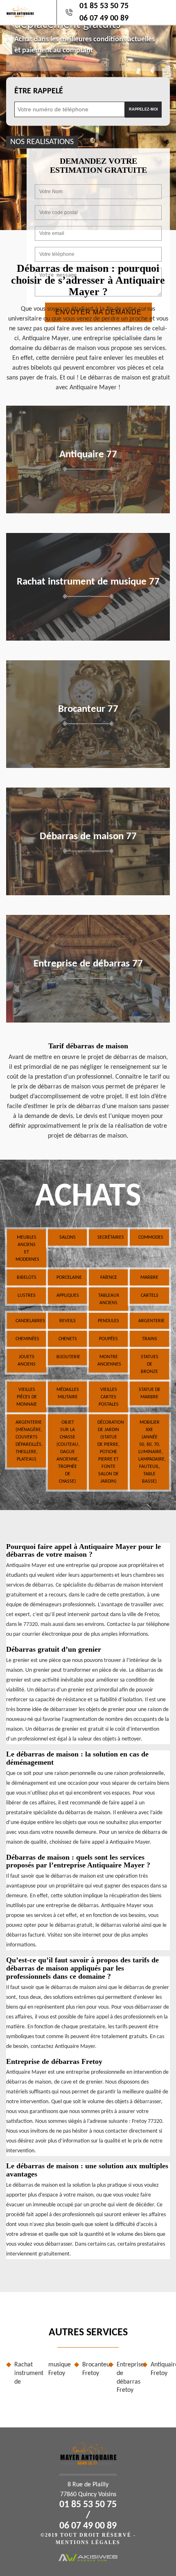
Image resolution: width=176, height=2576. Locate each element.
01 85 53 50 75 (104, 6)
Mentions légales (88, 2542)
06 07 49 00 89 (104, 18)
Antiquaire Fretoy (160, 2369)
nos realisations (42, 142)
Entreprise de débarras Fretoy (126, 2377)
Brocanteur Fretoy (92, 2369)
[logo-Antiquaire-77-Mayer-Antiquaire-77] (20, 12)
